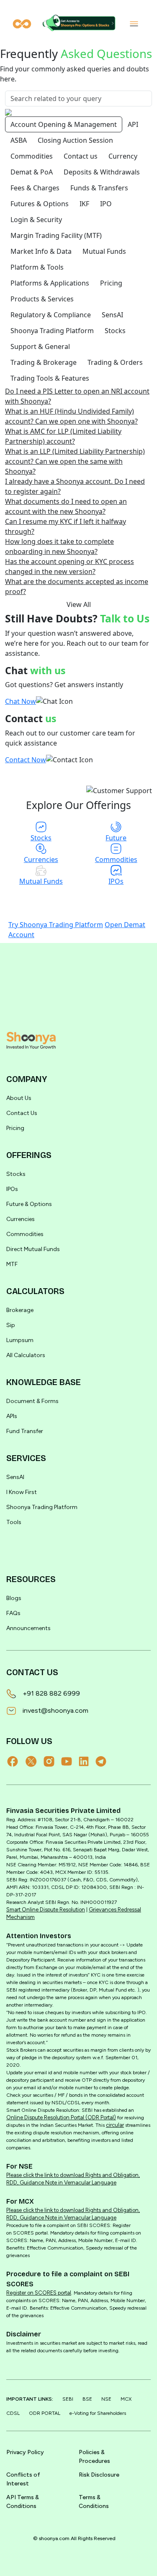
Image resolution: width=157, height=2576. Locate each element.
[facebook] (16, 1761)
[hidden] (31, 1040)
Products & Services (42, 299)
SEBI (68, 2399)
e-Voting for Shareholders (98, 2413)
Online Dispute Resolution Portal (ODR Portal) (61, 2117)
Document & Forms (32, 1401)
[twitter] (35, 1761)
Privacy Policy (25, 2452)
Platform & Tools (37, 267)
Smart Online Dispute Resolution (46, 1910)
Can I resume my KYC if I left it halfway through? (66, 526)
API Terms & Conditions (23, 2502)
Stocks (115, 331)
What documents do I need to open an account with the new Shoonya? (66, 506)
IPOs (12, 1189)
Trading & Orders (115, 362)
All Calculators (26, 1355)
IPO (106, 204)
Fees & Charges (35, 188)
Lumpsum (20, 1340)
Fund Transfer (25, 1431)
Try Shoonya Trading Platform (56, 925)
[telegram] (104, 1761)
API (133, 124)
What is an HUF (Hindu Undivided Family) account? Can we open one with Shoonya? (71, 416)
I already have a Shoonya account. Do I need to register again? (75, 486)
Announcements (28, 1628)
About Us (19, 1098)
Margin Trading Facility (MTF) (56, 235)
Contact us (81, 156)
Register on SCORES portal (39, 2293)
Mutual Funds (104, 251)
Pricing (111, 283)
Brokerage (20, 1310)
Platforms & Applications (50, 283)
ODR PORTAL (45, 2413)
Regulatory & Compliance (51, 315)
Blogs (14, 1598)
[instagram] (52, 1761)
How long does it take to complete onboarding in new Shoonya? (59, 546)
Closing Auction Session (75, 140)
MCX (126, 2399)
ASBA (19, 140)
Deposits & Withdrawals (102, 172)
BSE (87, 2399)
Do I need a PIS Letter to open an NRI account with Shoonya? (77, 396)
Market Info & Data (41, 251)
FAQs (13, 1613)
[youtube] (70, 1761)
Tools (14, 1522)
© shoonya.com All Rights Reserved (74, 2538)
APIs (12, 1416)
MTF (12, 1264)
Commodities (32, 156)
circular (115, 2125)
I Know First (22, 1492)
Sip (11, 1325)
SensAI (112, 315)
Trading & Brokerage (44, 362)
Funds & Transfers (99, 188)
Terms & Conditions (94, 2502)
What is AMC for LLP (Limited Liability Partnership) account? (63, 436)
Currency (123, 156)
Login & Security (36, 220)
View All (79, 604)
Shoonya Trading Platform (52, 331)
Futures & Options (40, 204)
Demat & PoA (32, 172)
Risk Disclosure (99, 2475)
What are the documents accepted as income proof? (77, 586)
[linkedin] (87, 1761)
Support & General (40, 346)
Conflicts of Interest (23, 2479)
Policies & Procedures (94, 2457)
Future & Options (29, 1204)
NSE (106, 2399)
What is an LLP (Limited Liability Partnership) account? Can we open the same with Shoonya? (75, 461)
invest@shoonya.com (55, 1710)
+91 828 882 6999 (51, 1693)
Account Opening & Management (64, 124)
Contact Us (22, 1113)
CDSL (13, 2413)
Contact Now (26, 760)
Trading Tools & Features (50, 378)
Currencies (21, 1219)
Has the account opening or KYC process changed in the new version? (69, 566)
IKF (84, 204)
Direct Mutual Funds (33, 1249)
